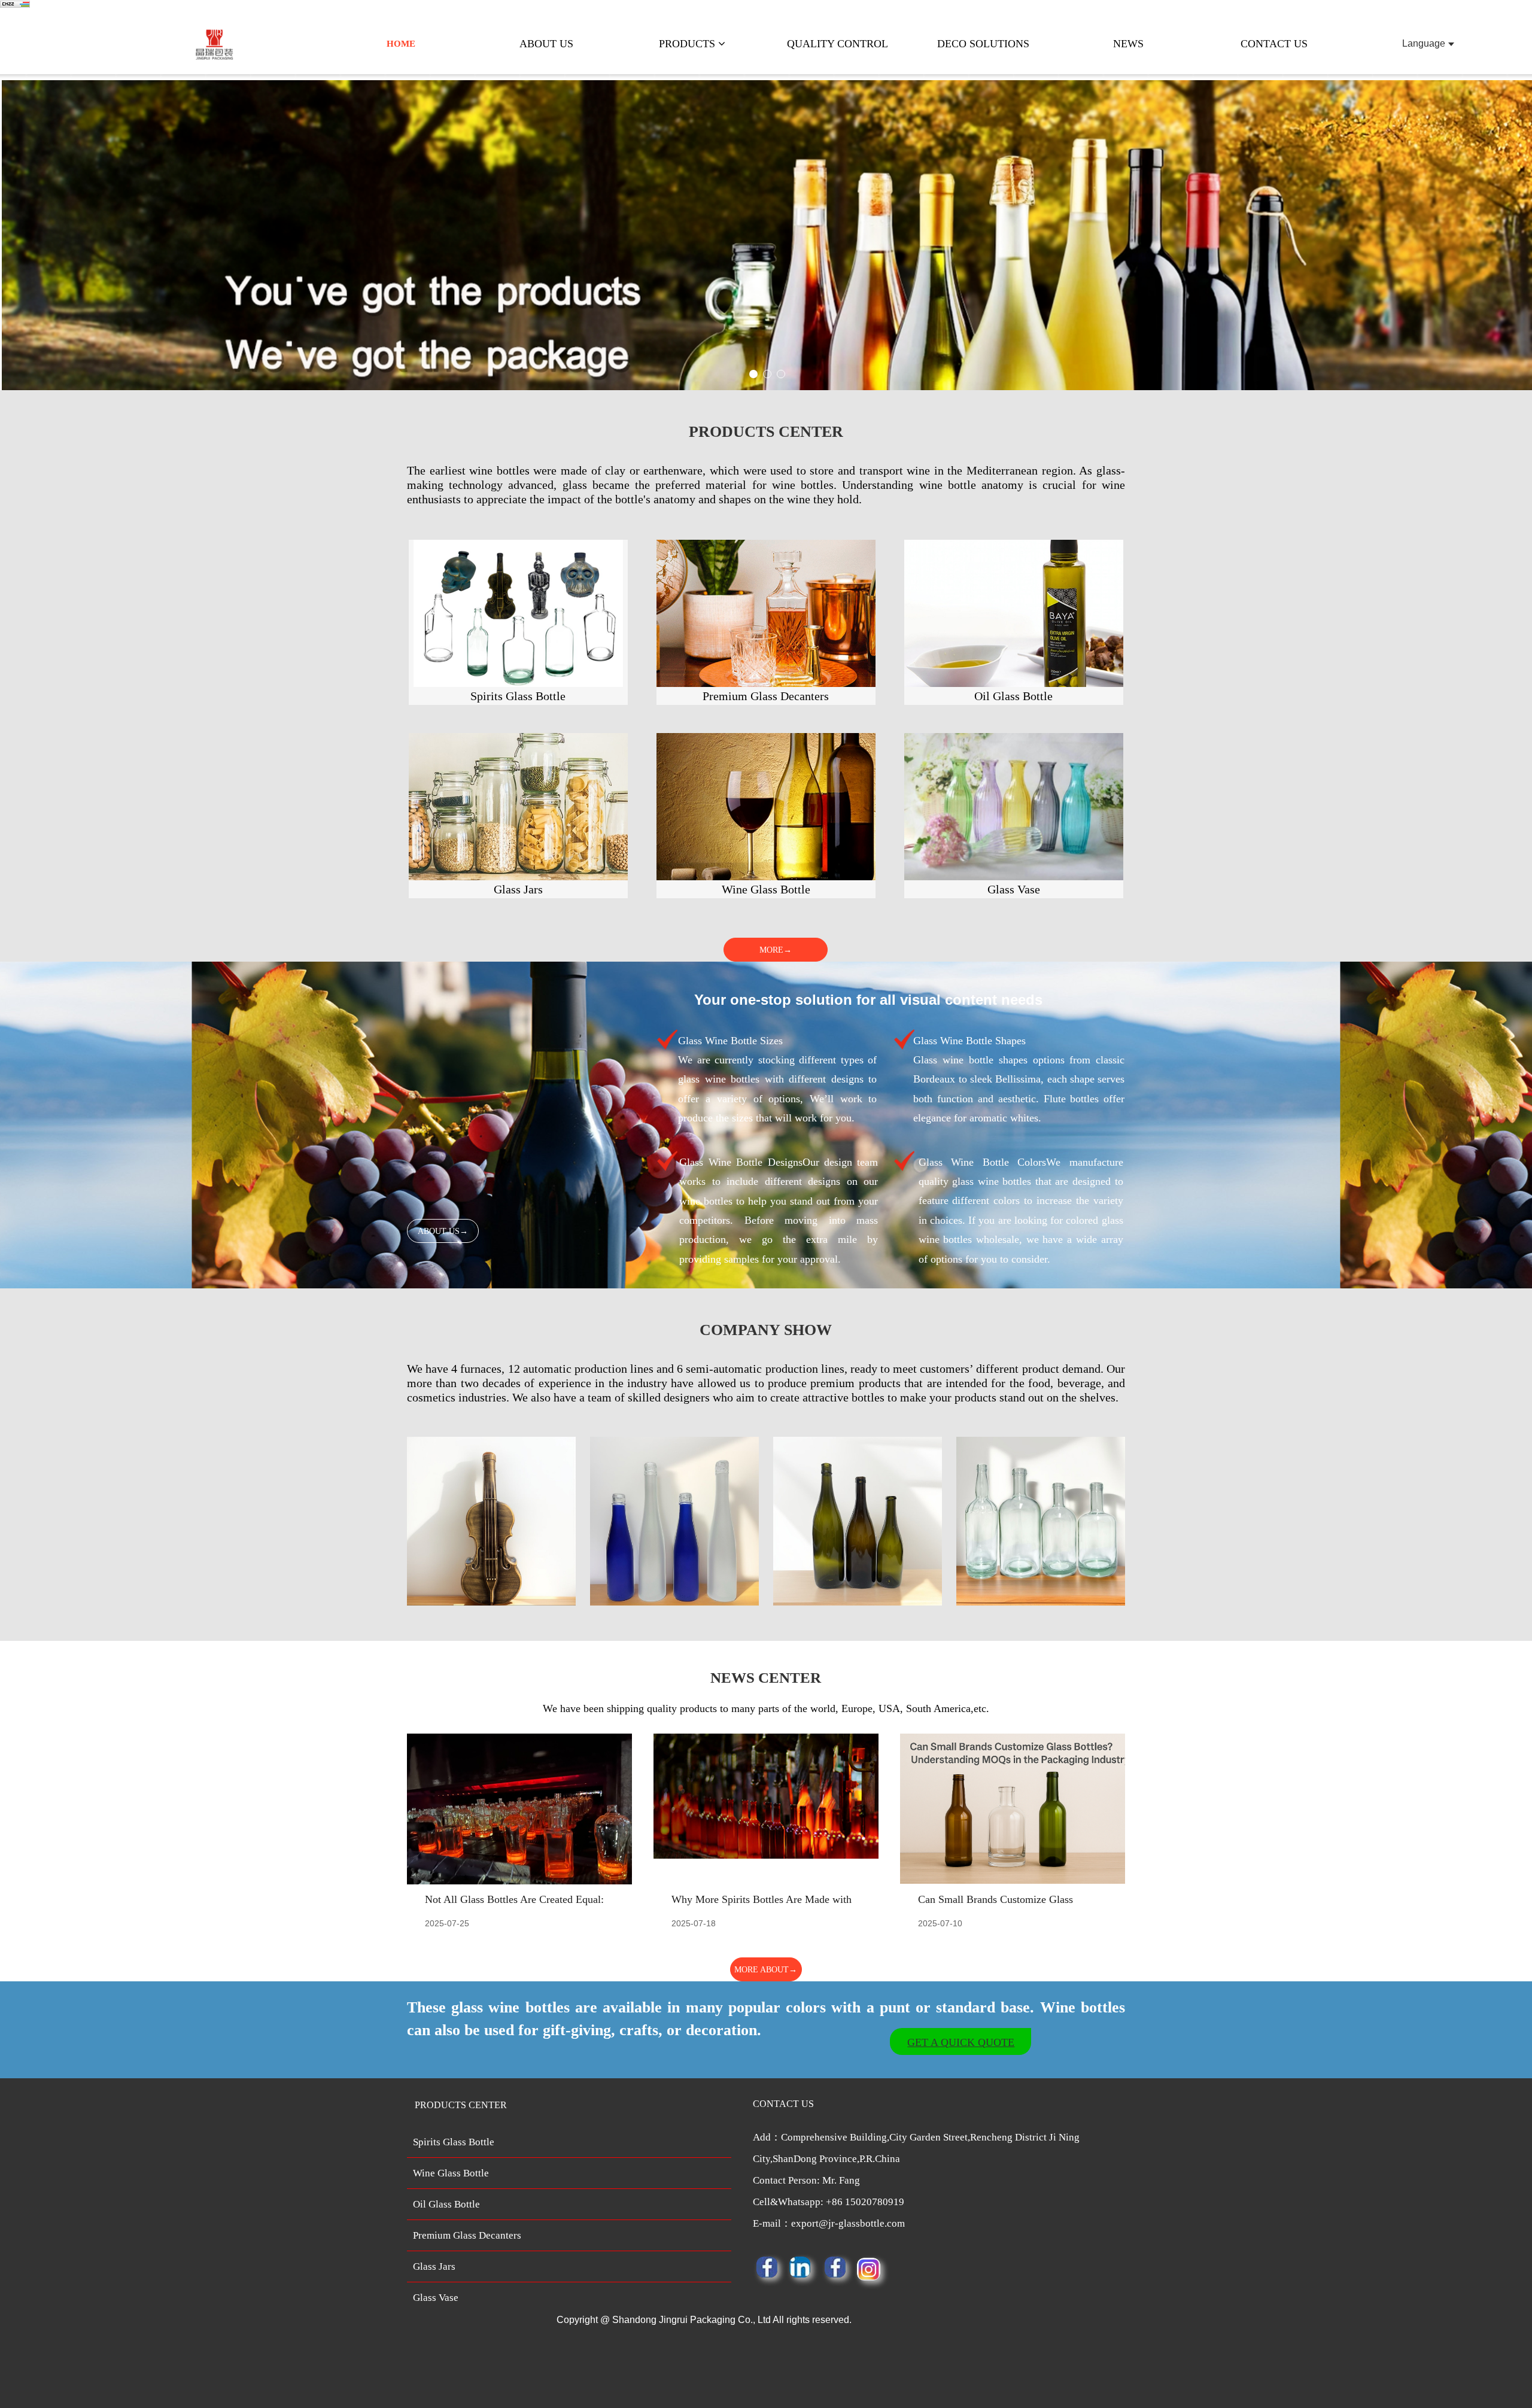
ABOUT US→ (443, 1231)
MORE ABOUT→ (766, 1970)
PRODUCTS (689, 44)
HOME (401, 44)
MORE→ (776, 950)
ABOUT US (546, 44)
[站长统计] (15, 5)
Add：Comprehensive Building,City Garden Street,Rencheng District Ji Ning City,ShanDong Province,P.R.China (916, 2180)
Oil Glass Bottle (446, 2204)
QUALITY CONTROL (838, 44)
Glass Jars (434, 2266)
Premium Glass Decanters (467, 2235)
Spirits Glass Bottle (454, 2142)
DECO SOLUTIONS (983, 44)
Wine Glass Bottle (451, 2173)
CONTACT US (1274, 44)
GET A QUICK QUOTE (961, 2042)
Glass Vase (436, 2298)
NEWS (1128, 44)
